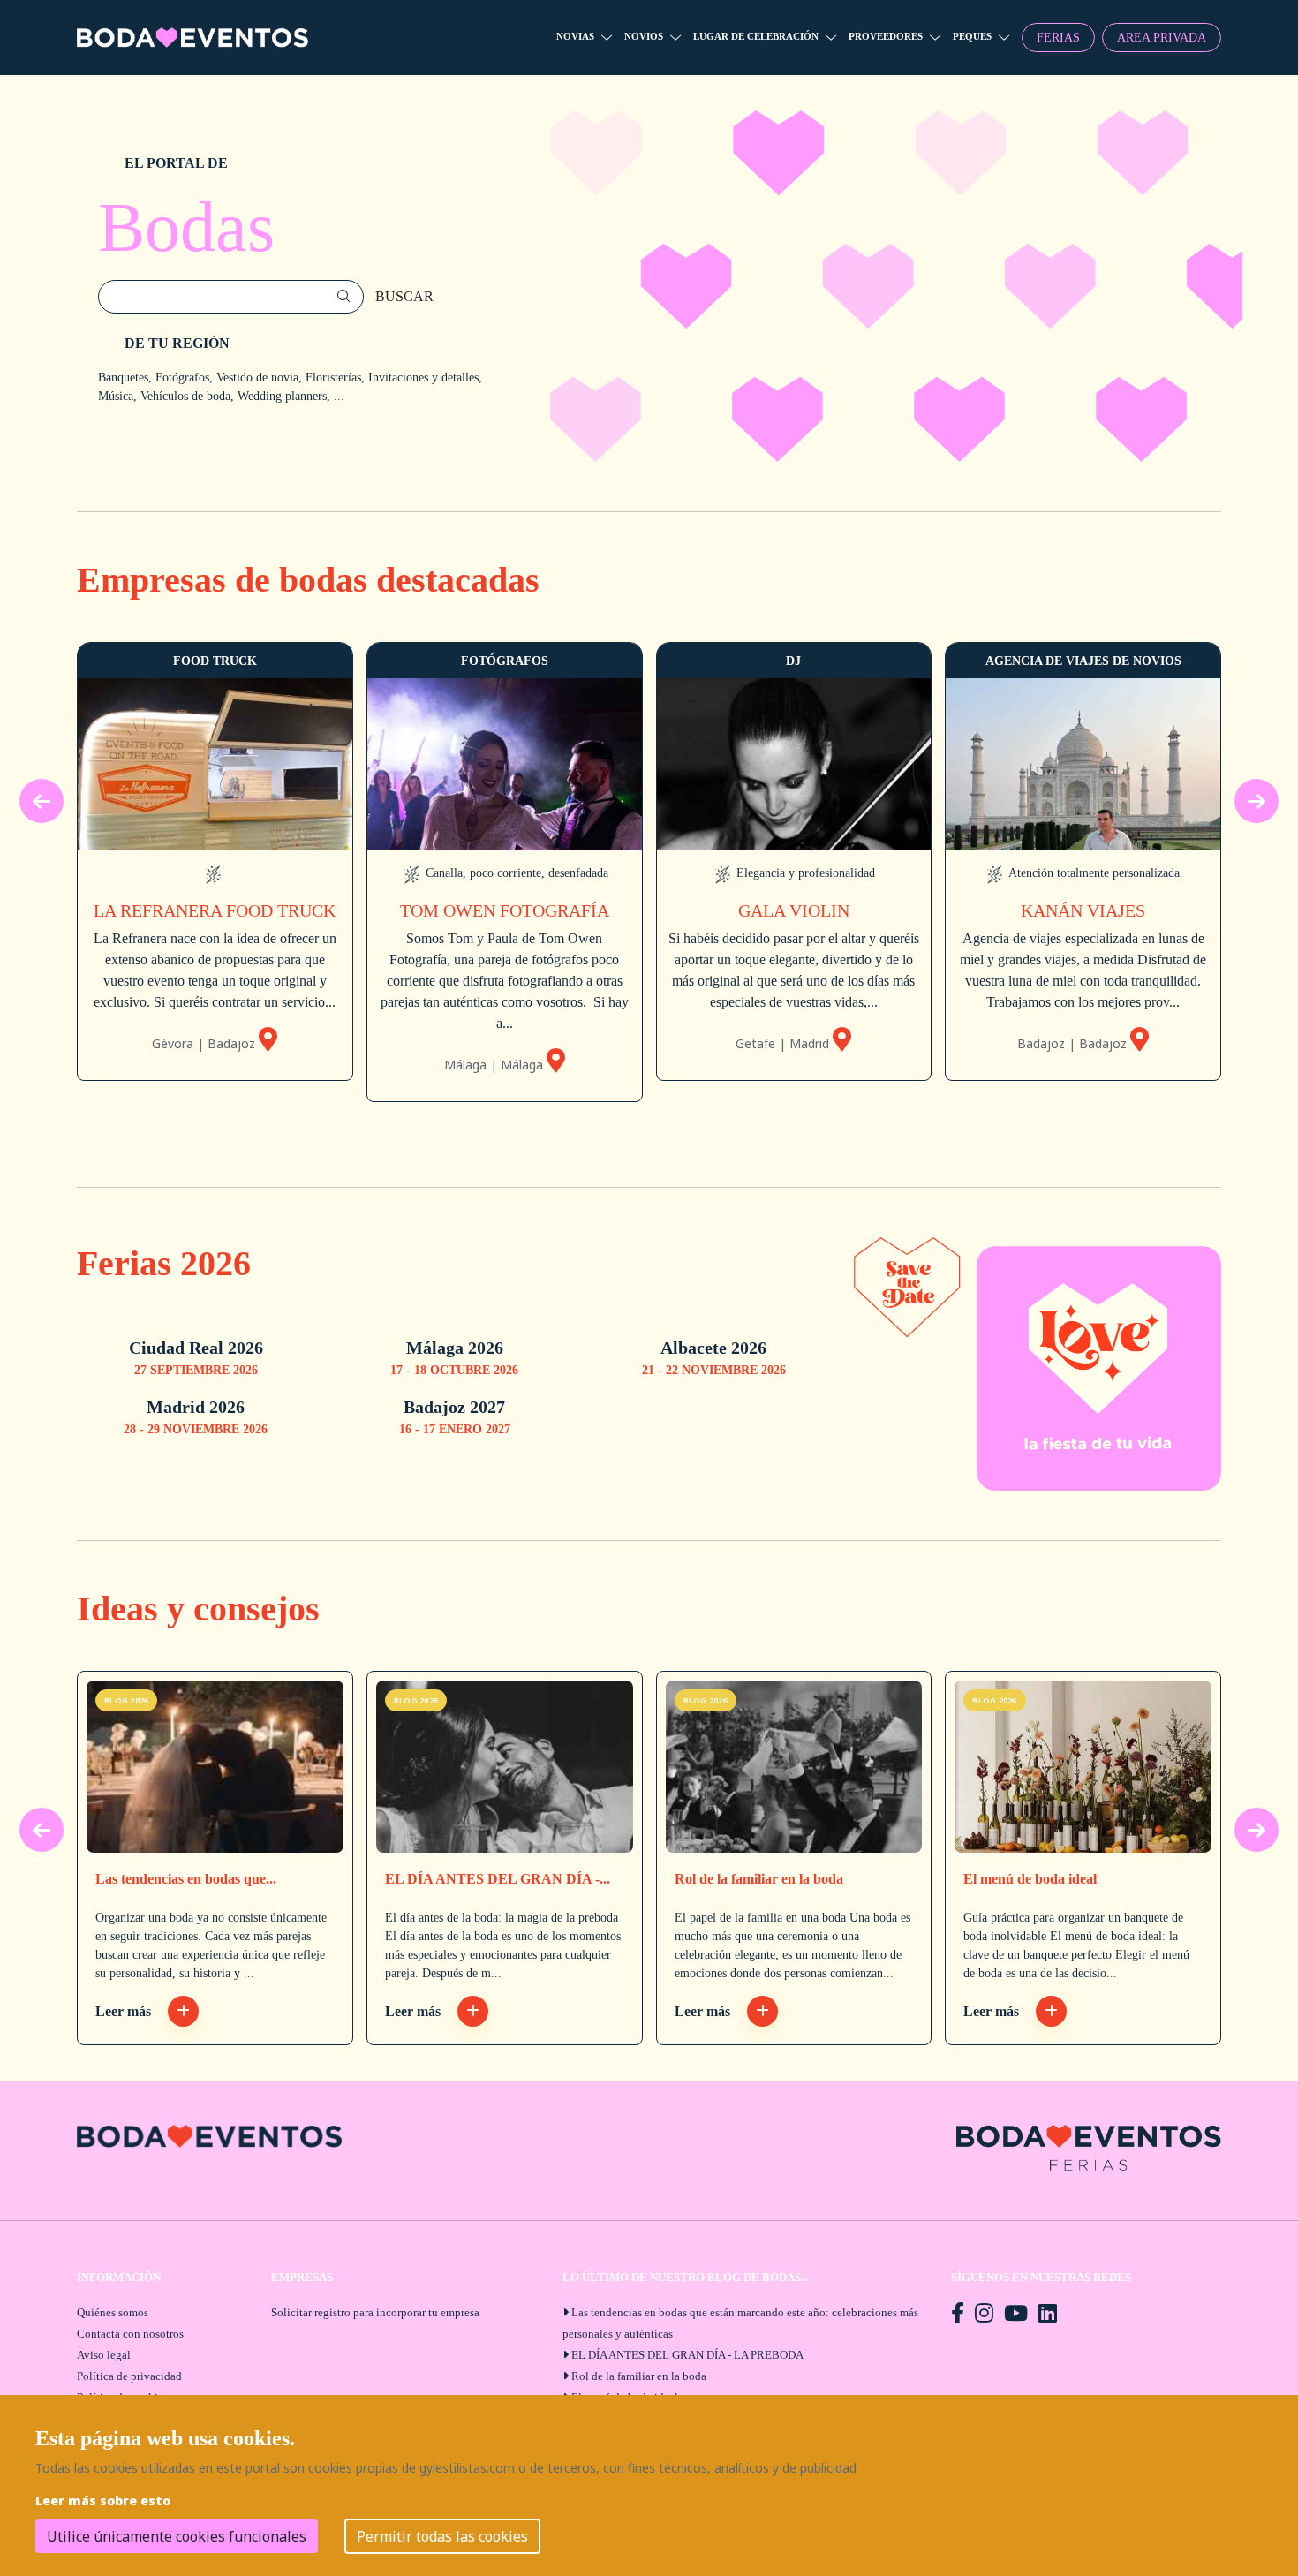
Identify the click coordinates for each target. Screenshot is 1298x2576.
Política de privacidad (129, 2376)
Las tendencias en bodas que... (186, 1879)
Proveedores (886, 36)
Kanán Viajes (1083, 910)
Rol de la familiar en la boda (759, 1879)
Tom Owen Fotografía (505, 910)
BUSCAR (404, 296)
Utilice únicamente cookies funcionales (177, 2536)
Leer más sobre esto (103, 2500)
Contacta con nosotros (130, 2334)
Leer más (125, 2011)
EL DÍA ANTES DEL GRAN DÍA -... (498, 1879)
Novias (575, 36)
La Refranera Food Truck (215, 910)
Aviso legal (104, 2355)
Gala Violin (794, 910)
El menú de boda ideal (1030, 1879)
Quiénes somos (113, 2312)
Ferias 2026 (164, 1263)
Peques (972, 36)
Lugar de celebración (756, 36)
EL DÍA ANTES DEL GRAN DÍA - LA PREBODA (687, 2355)
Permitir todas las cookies (442, 2536)
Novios (644, 36)
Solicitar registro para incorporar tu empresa (375, 2312)
